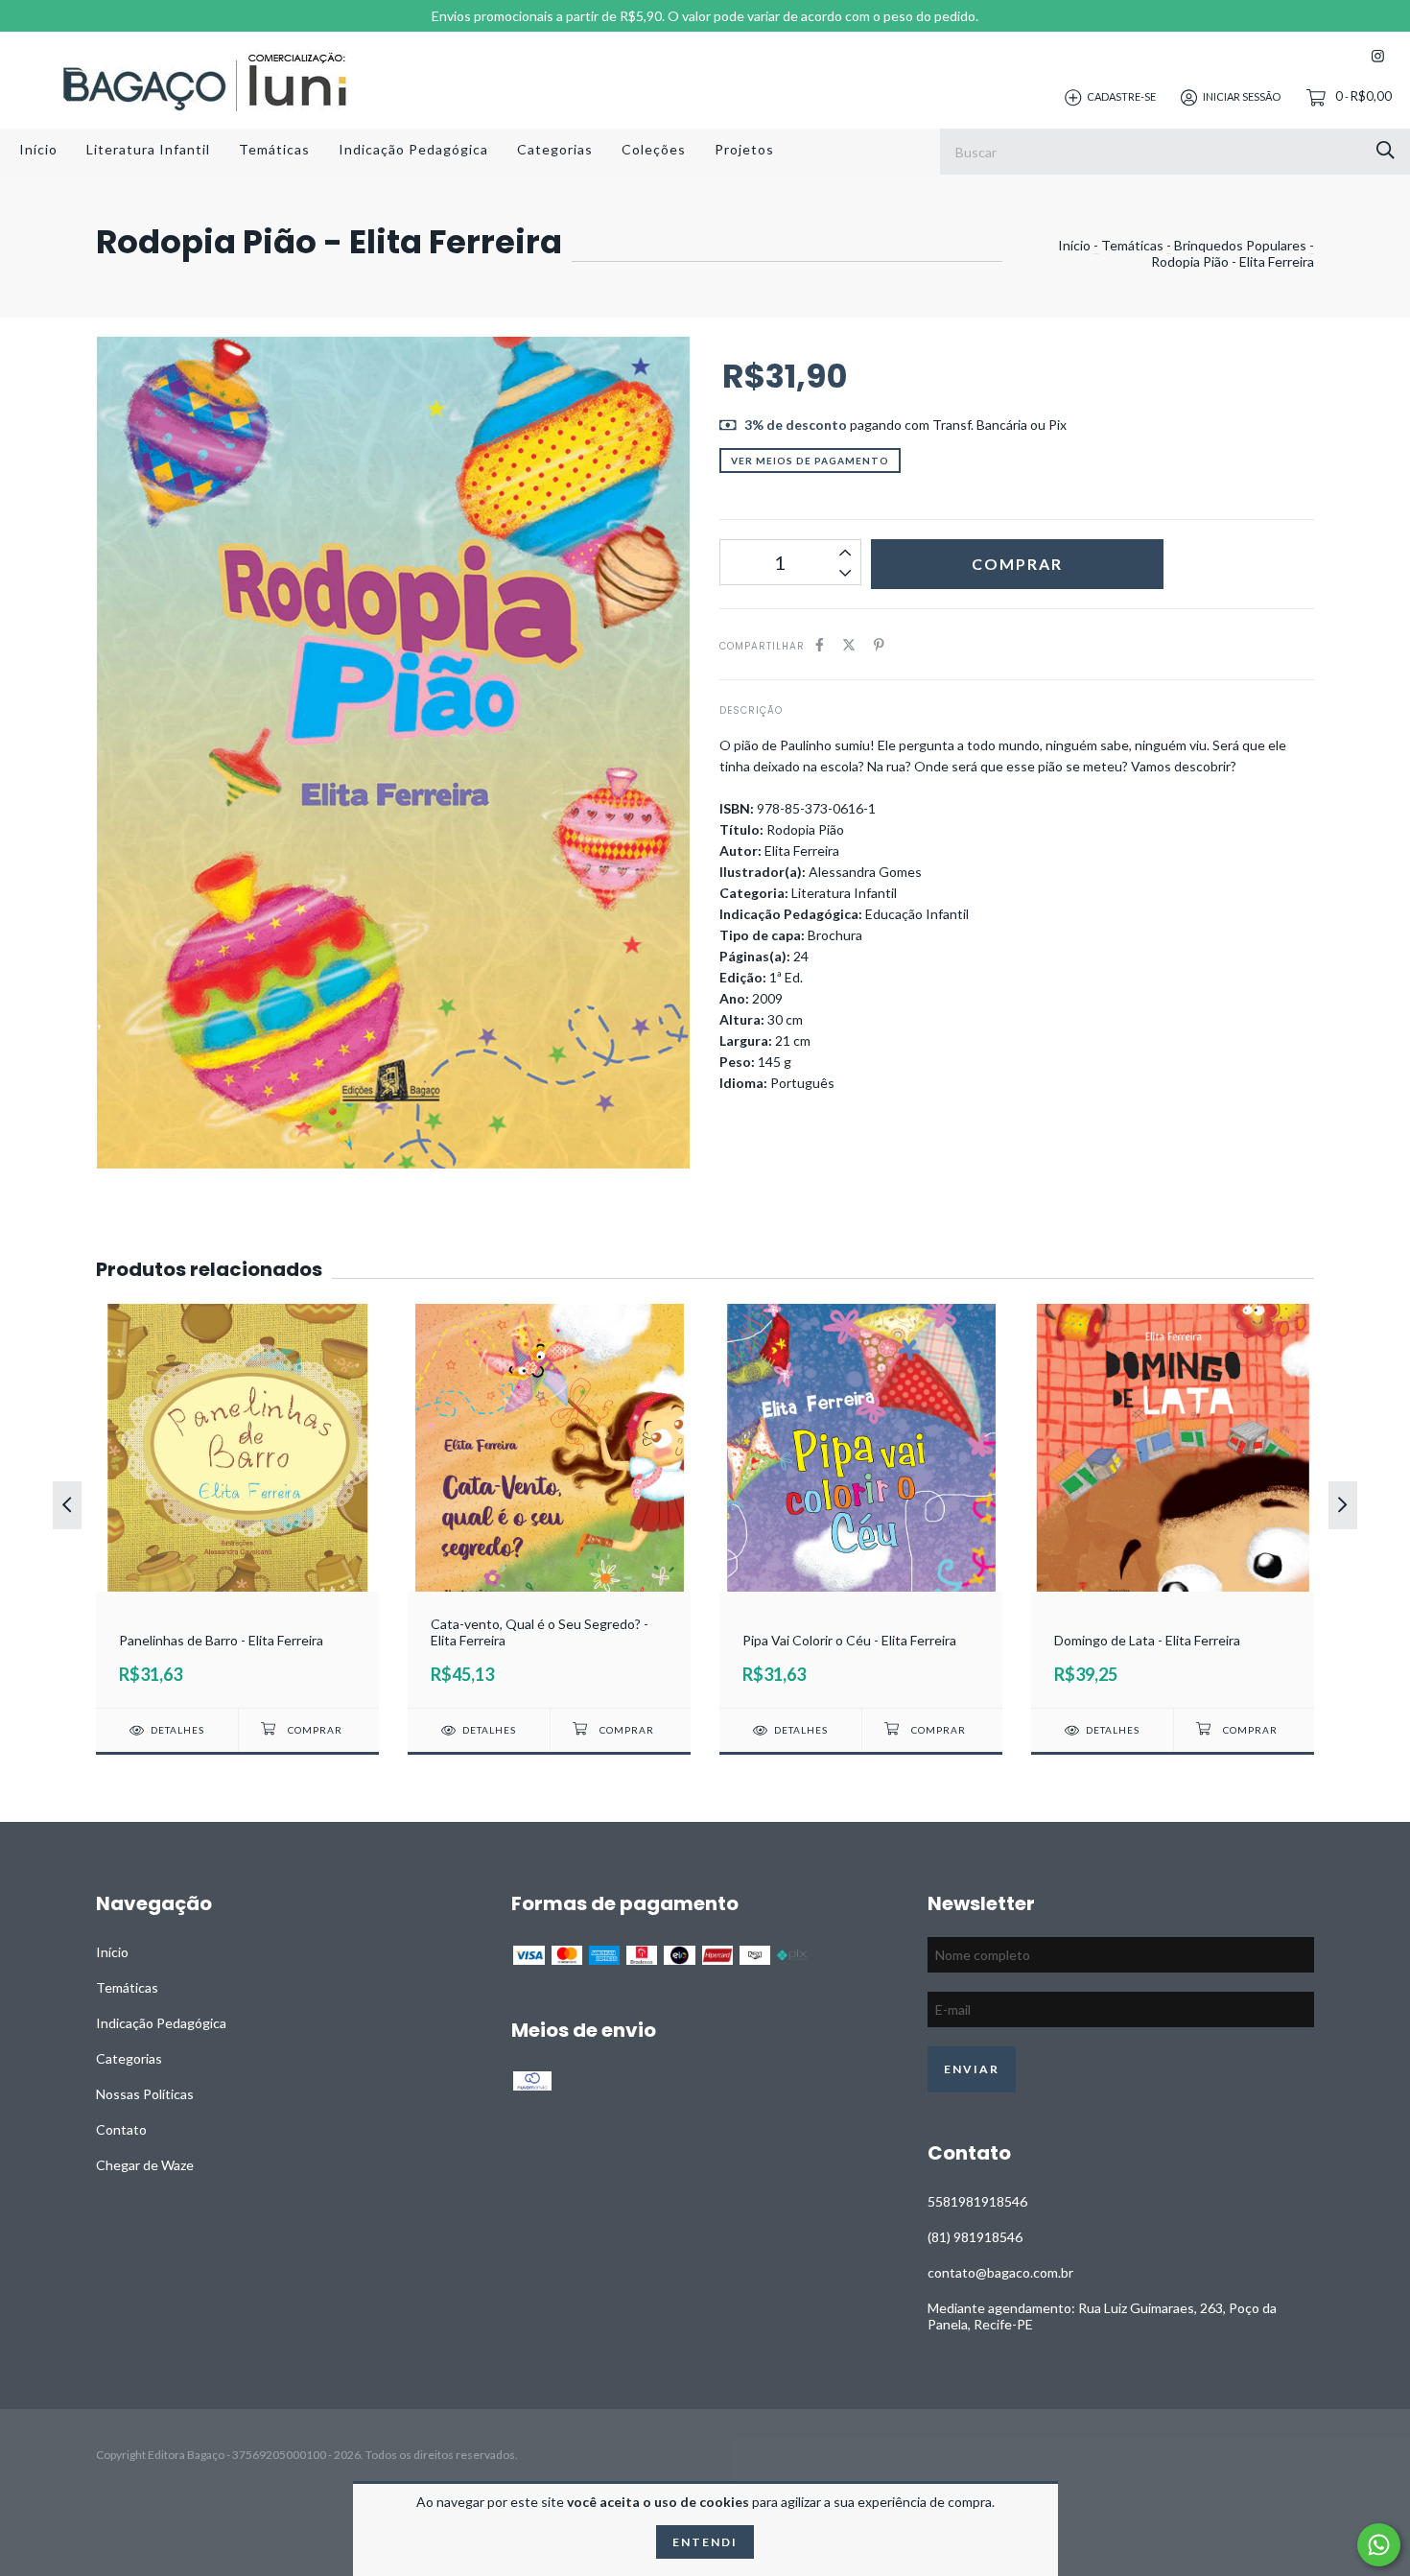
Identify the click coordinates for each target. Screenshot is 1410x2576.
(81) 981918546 (975, 2237)
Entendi (705, 2542)
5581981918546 (977, 2201)
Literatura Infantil (148, 149)
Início (38, 149)
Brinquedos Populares (1240, 245)
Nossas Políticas (145, 2094)
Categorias (555, 149)
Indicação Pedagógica (413, 149)
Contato (121, 2129)
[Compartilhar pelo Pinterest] (879, 644)
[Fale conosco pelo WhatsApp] (1379, 2545)
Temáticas (274, 149)
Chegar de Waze (145, 2165)
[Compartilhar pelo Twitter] (849, 644)
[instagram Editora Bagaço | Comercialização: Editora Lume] (1378, 56)
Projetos (744, 149)
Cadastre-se (1121, 96)
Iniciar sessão (1242, 96)
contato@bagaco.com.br (1000, 2272)
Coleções (654, 149)
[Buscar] (1386, 150)
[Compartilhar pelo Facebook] (820, 644)
